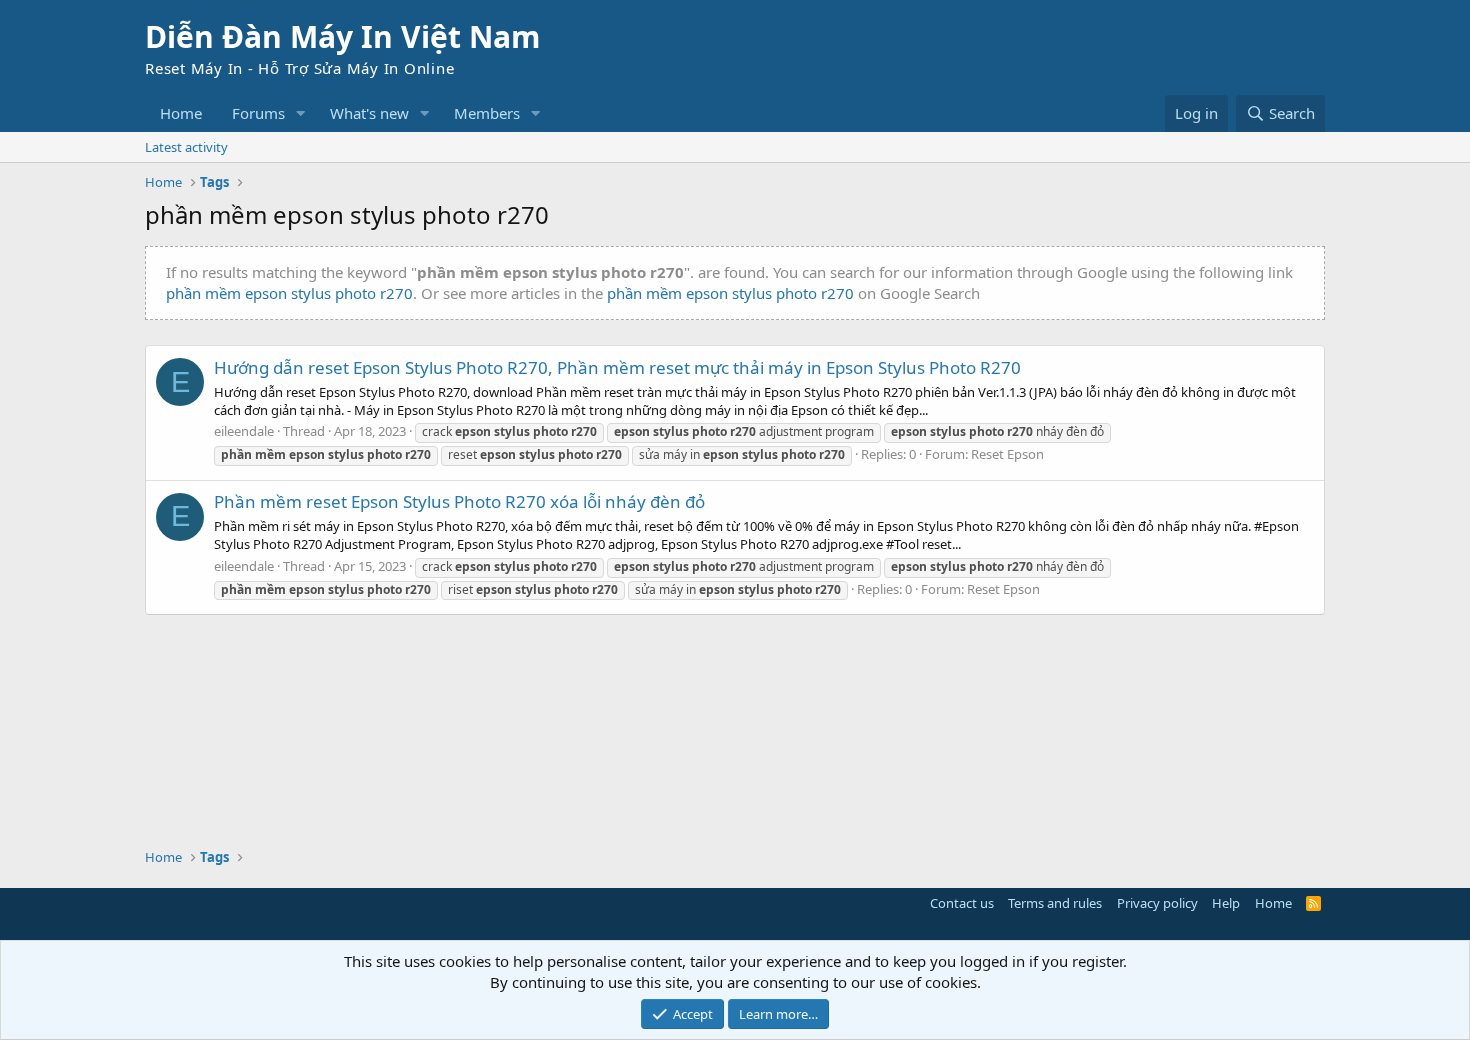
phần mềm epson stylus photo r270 (289, 293)
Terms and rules (1055, 903)
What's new (369, 113)
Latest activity (186, 147)
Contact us (962, 903)
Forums (258, 113)
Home (181, 113)
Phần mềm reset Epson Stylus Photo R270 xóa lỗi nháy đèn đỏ (459, 501)
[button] (301, 113)
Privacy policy (1157, 903)
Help (1226, 903)
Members (487, 113)
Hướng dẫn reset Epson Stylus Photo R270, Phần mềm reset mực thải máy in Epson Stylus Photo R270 (617, 367)
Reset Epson (1007, 454)
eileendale (244, 431)
